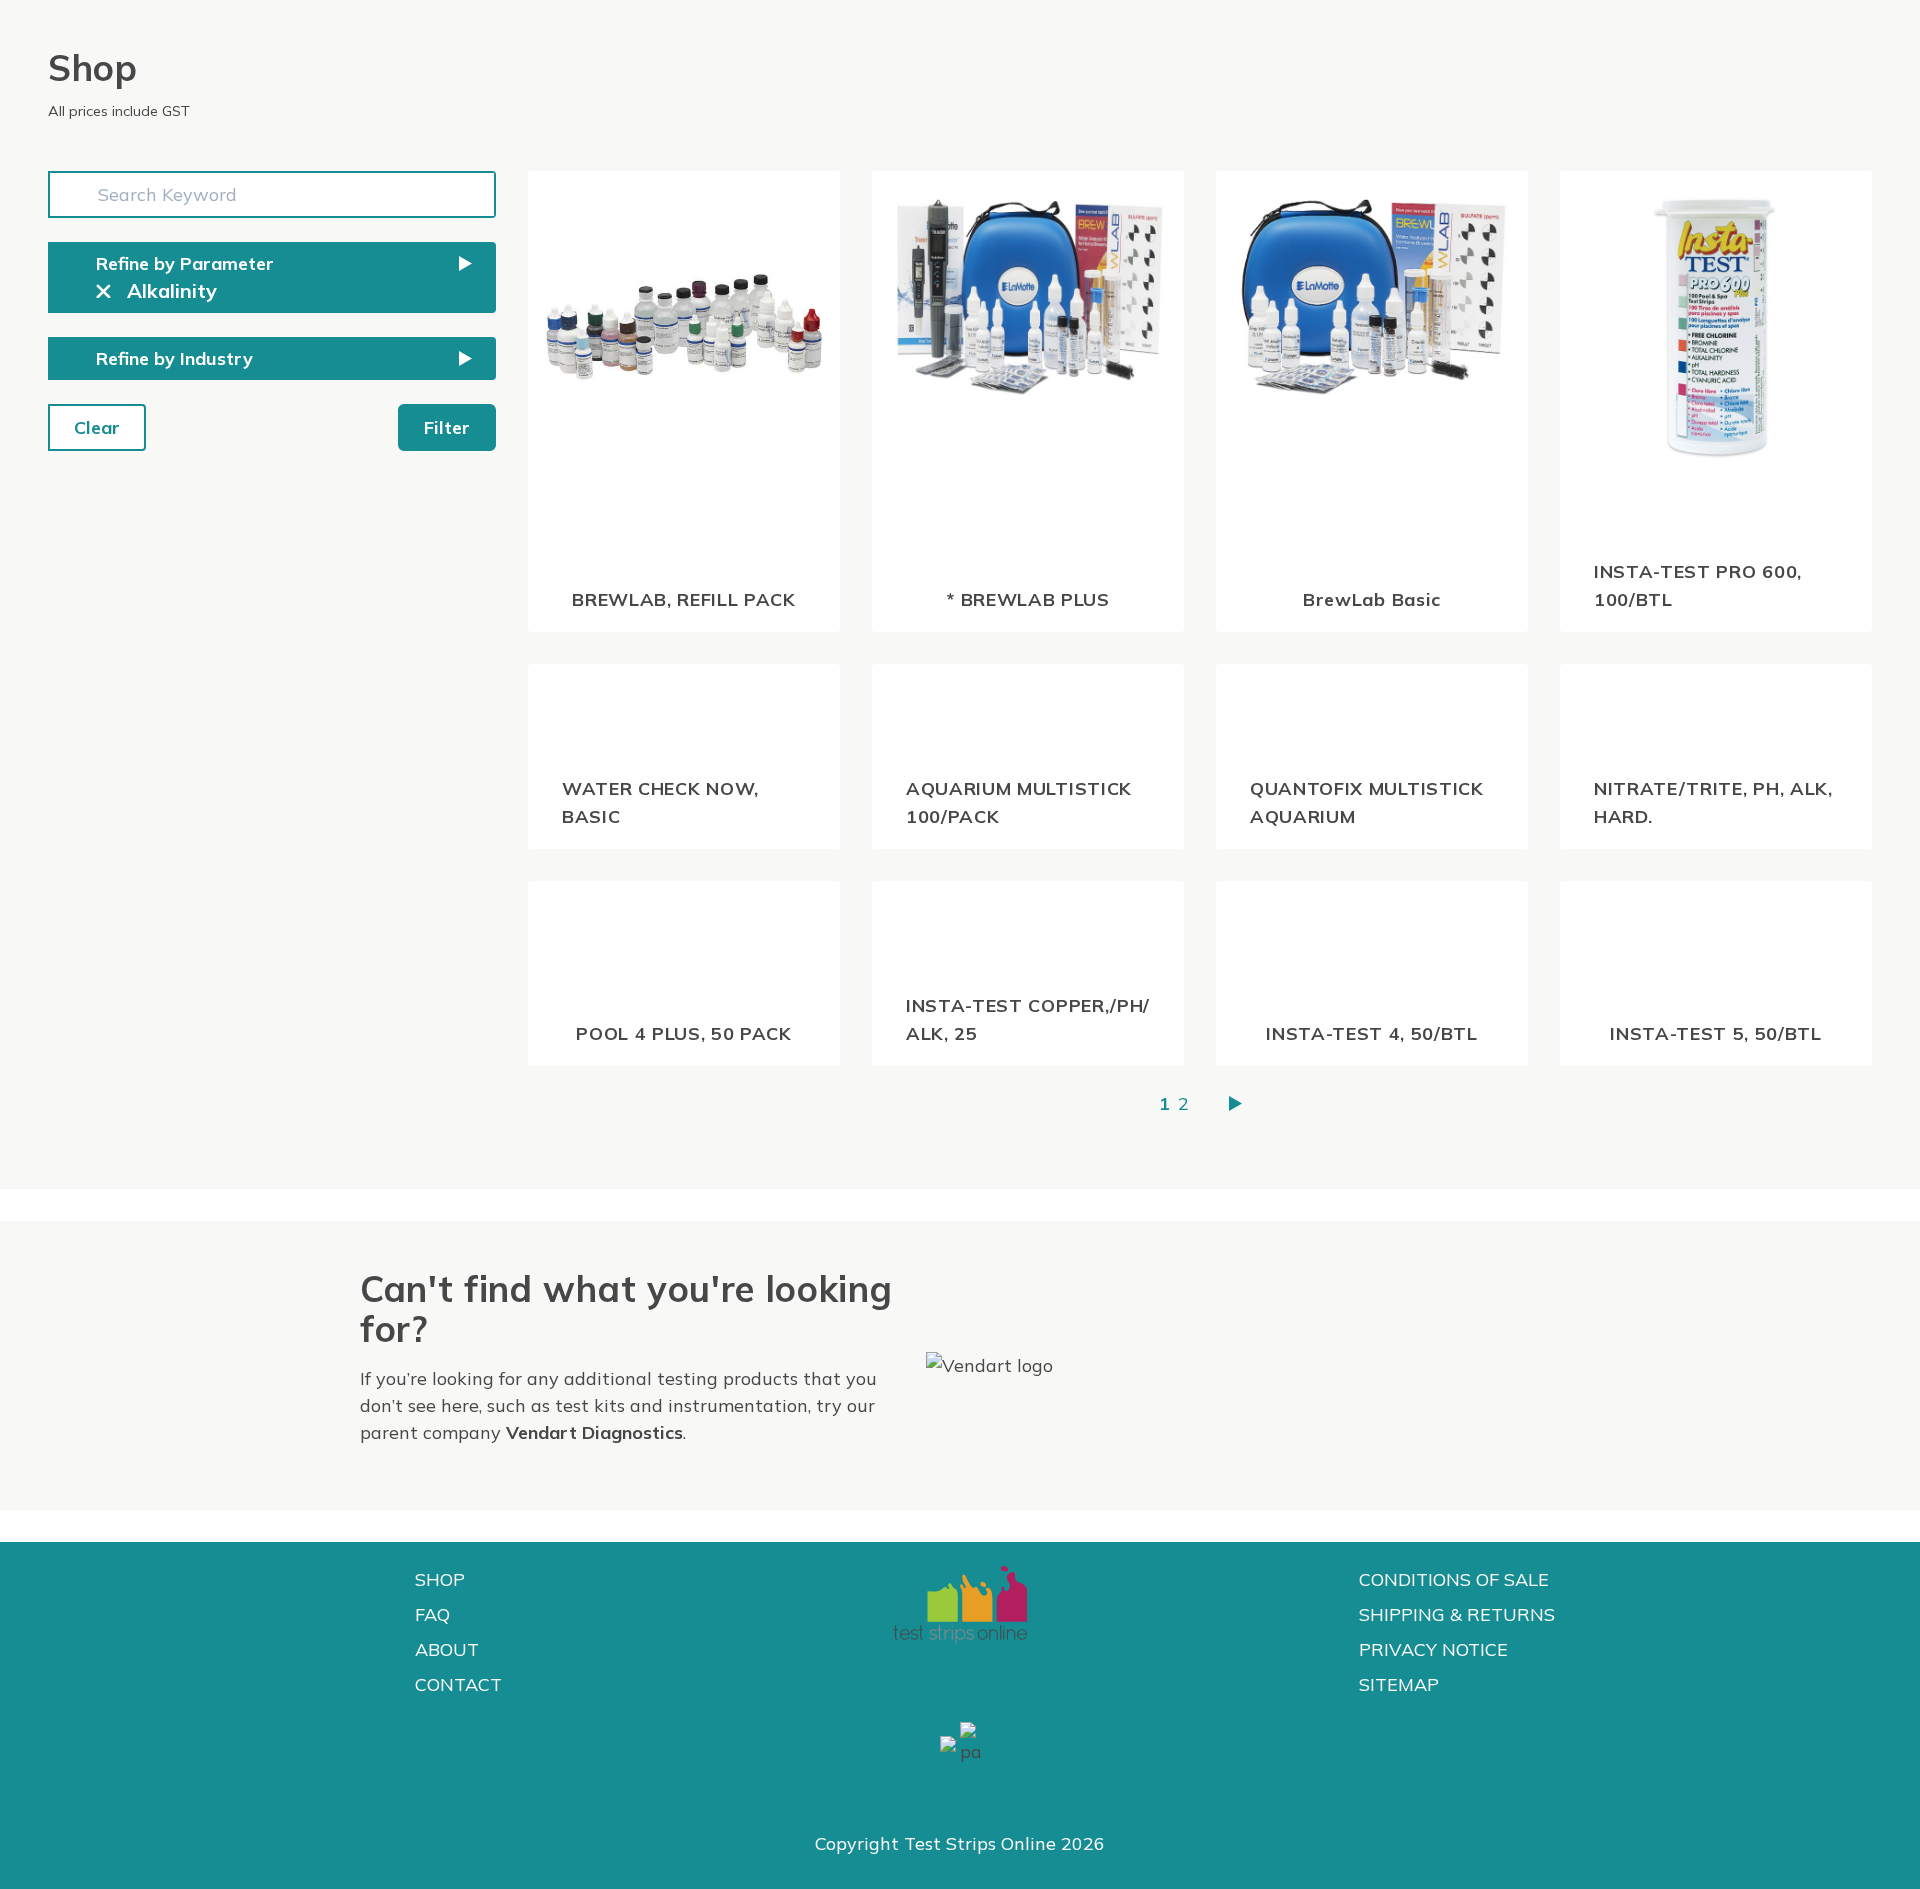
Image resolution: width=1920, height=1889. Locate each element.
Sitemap (1399, 1684)
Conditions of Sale (1454, 1579)
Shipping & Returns (1457, 1614)
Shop (440, 1579)
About (447, 1649)
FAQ (432, 1614)
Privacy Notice (1433, 1649)
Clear (97, 427)
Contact (458, 1684)
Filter (447, 427)
